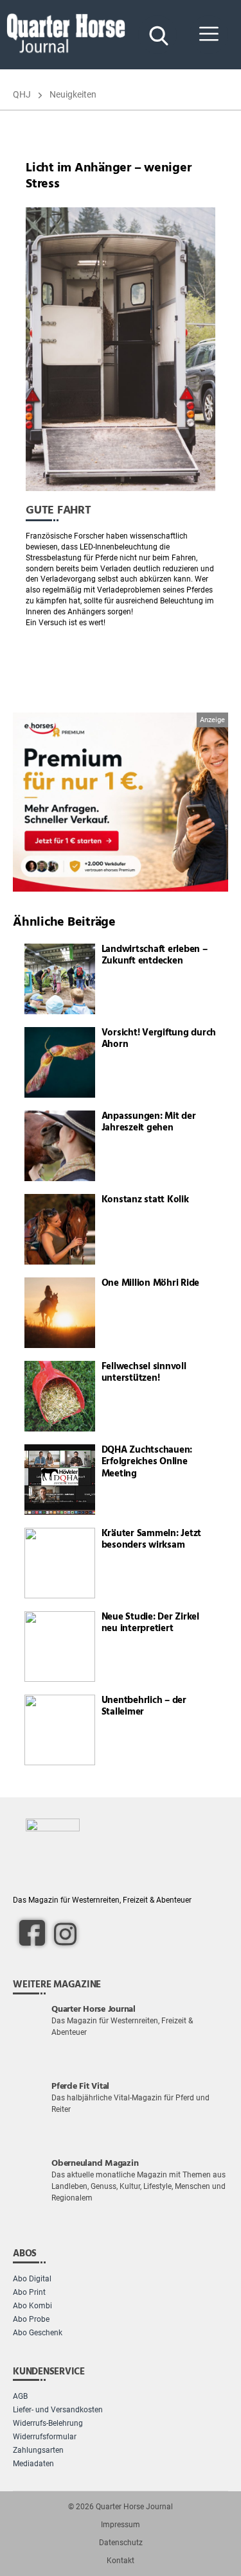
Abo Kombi (32, 2306)
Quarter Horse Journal (134, 2507)
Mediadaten (33, 2464)
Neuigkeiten (73, 94)
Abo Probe (31, 2319)
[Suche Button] (157, 35)
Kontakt (121, 2561)
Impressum (121, 2525)
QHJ (22, 94)
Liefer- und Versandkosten (58, 2410)
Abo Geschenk (38, 2333)
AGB (20, 2396)
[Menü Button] (209, 35)
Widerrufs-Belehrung (48, 2423)
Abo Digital (32, 2279)
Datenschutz (121, 2543)
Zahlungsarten (38, 2450)
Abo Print (29, 2292)
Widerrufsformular (45, 2437)
